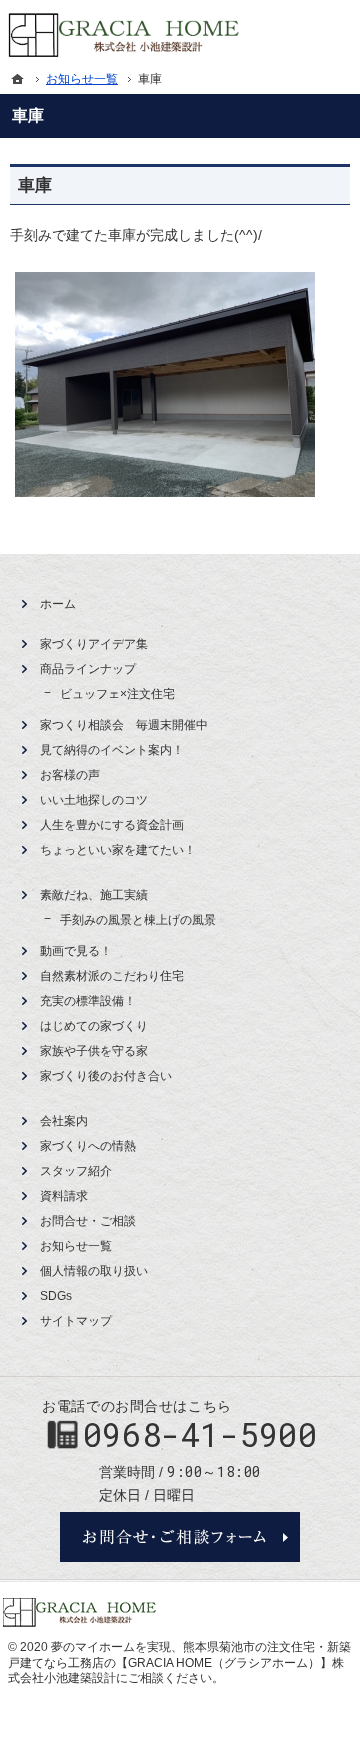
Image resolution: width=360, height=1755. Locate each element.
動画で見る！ (76, 951)
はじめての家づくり (94, 1026)
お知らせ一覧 (76, 1246)
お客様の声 (70, 775)
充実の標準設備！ (88, 1001)
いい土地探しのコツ (94, 800)
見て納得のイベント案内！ (112, 750)
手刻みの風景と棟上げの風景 (138, 920)
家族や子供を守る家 (94, 1051)
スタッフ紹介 (76, 1171)
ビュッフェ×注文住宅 (117, 694)
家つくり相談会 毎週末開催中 (124, 725)
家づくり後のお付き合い (106, 1076)
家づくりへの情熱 (88, 1146)
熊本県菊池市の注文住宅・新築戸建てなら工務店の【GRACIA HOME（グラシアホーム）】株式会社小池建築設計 (179, 1662)
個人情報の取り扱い (94, 1271)
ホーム (58, 604)
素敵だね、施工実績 (94, 895)
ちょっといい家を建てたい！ (118, 850)
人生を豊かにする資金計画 (112, 825)
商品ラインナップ (88, 669)
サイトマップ (76, 1321)
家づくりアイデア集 (94, 644)
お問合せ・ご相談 (88, 1221)
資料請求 (64, 1196)
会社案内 (64, 1121)
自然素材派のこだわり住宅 (112, 976)
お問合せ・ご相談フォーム (180, 1537)
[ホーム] (18, 79)
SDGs (56, 1296)
